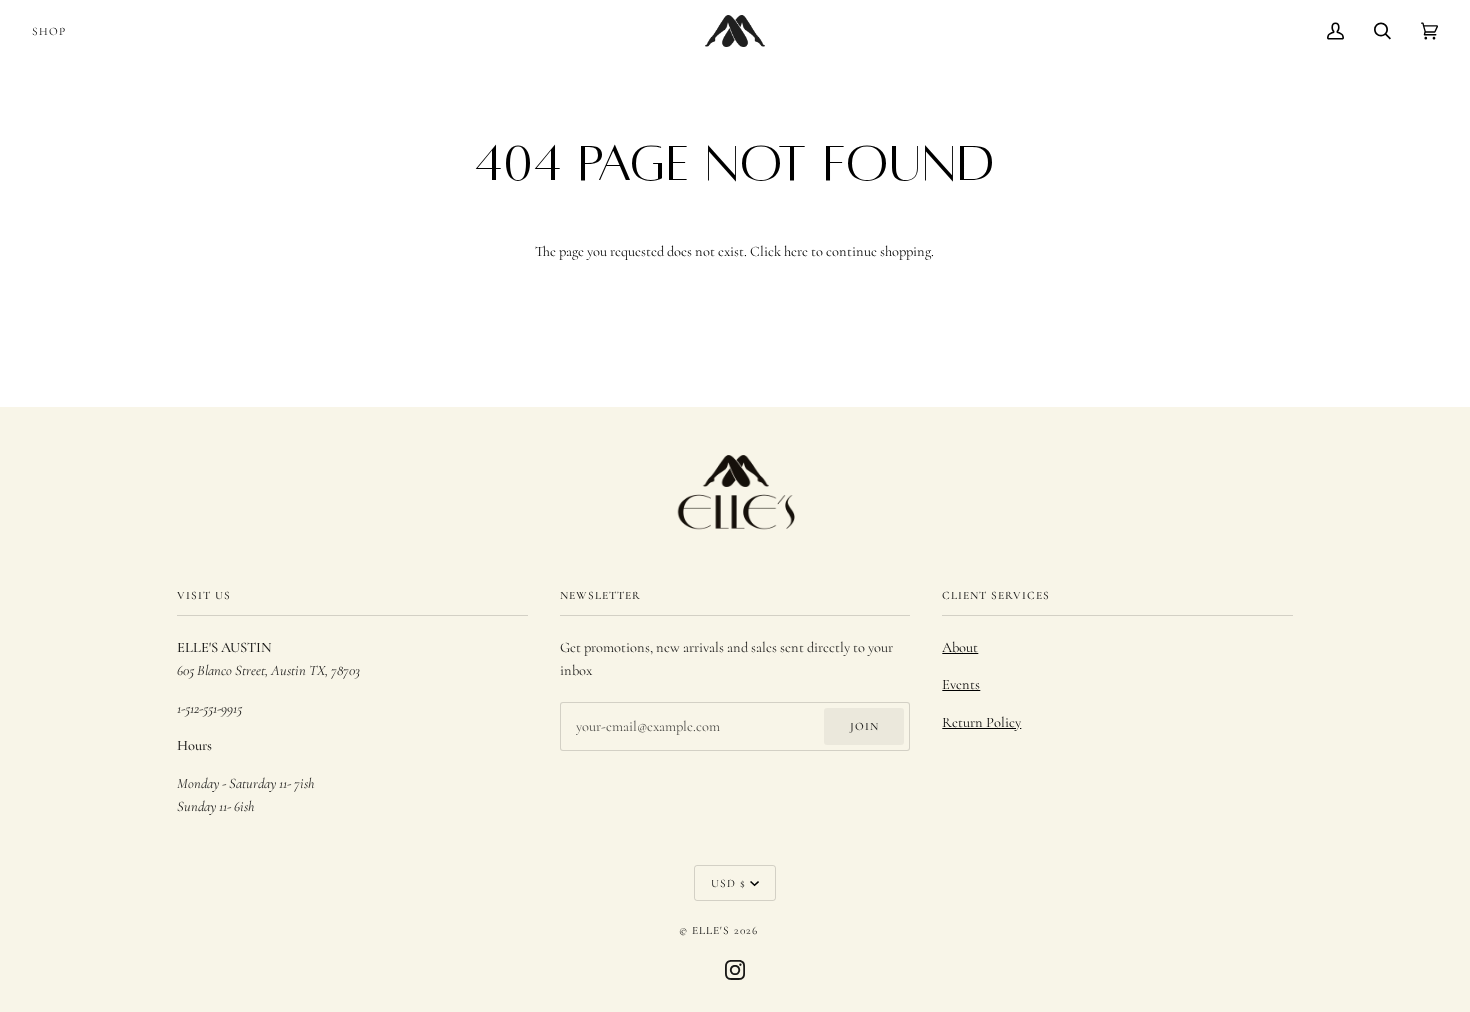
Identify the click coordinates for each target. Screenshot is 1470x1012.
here (796, 251)
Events (961, 684)
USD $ (728, 883)
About (960, 647)
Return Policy (981, 722)
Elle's (711, 930)
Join (864, 726)
